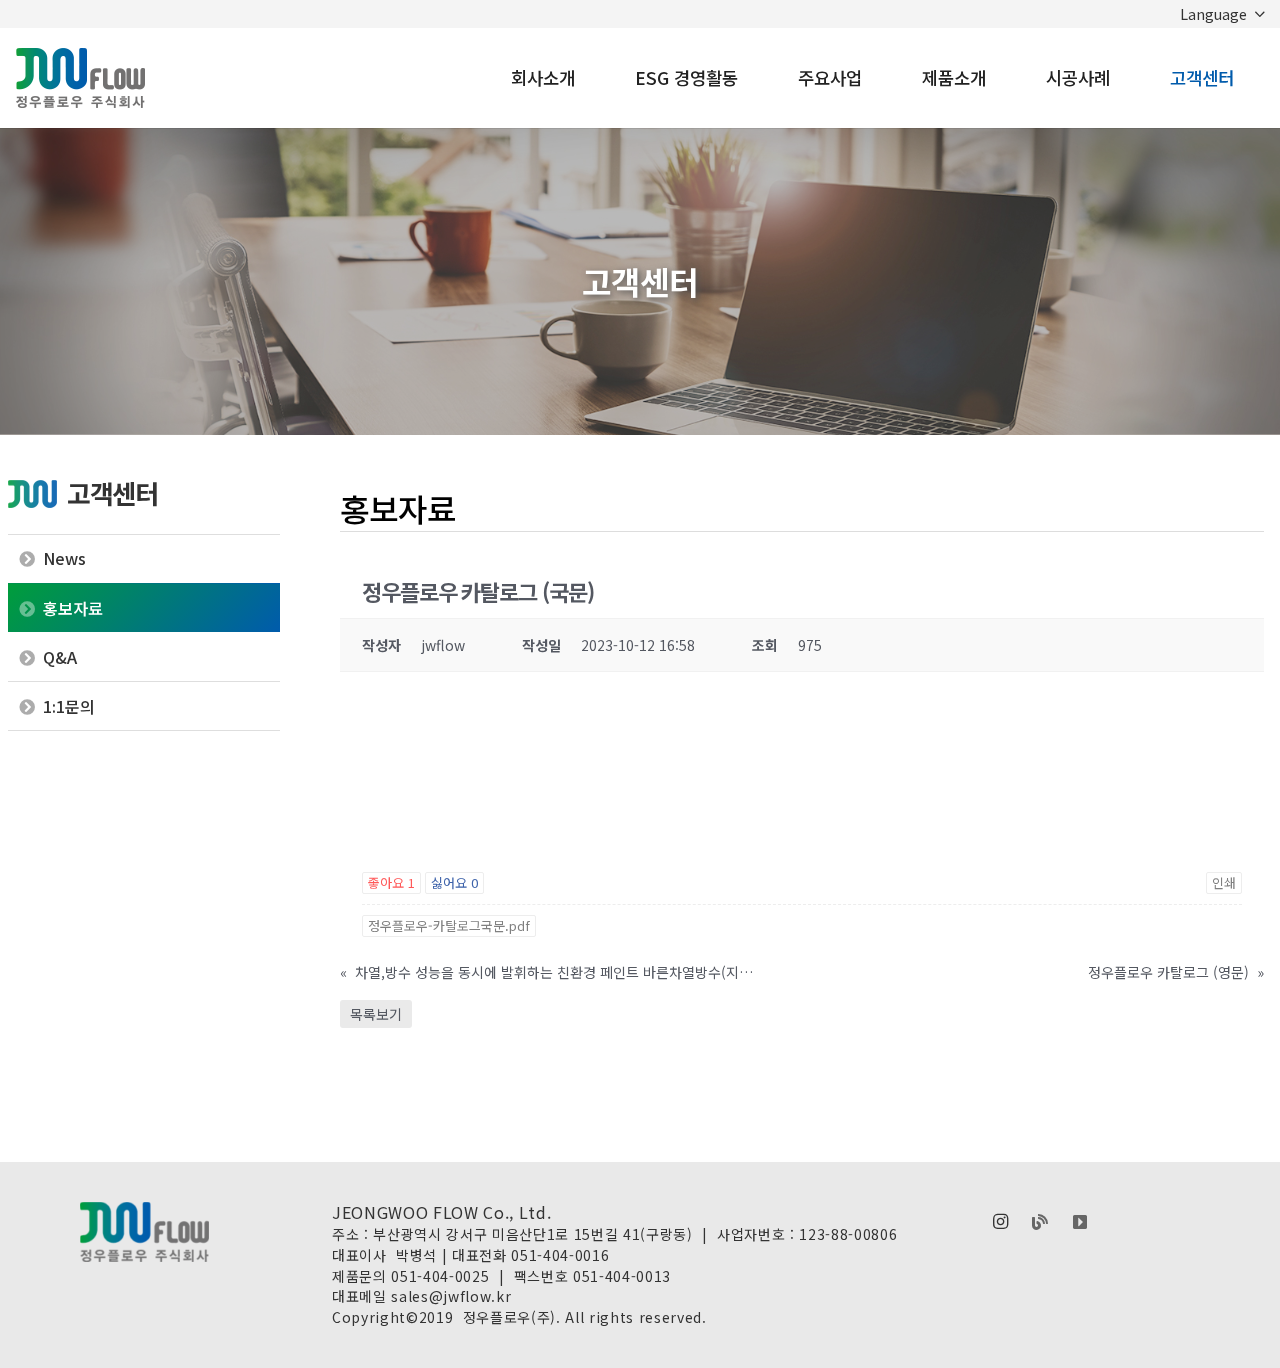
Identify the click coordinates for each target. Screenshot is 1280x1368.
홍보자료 (73, 608)
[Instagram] (1000, 1222)
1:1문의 (69, 706)
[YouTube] (1080, 1222)
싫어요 (454, 882)
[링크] (80, 78)
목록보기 (376, 1014)
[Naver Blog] (1040, 1222)
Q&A (60, 657)
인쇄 (1224, 882)
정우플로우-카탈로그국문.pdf (449, 925)
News (64, 558)
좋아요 (391, 882)
